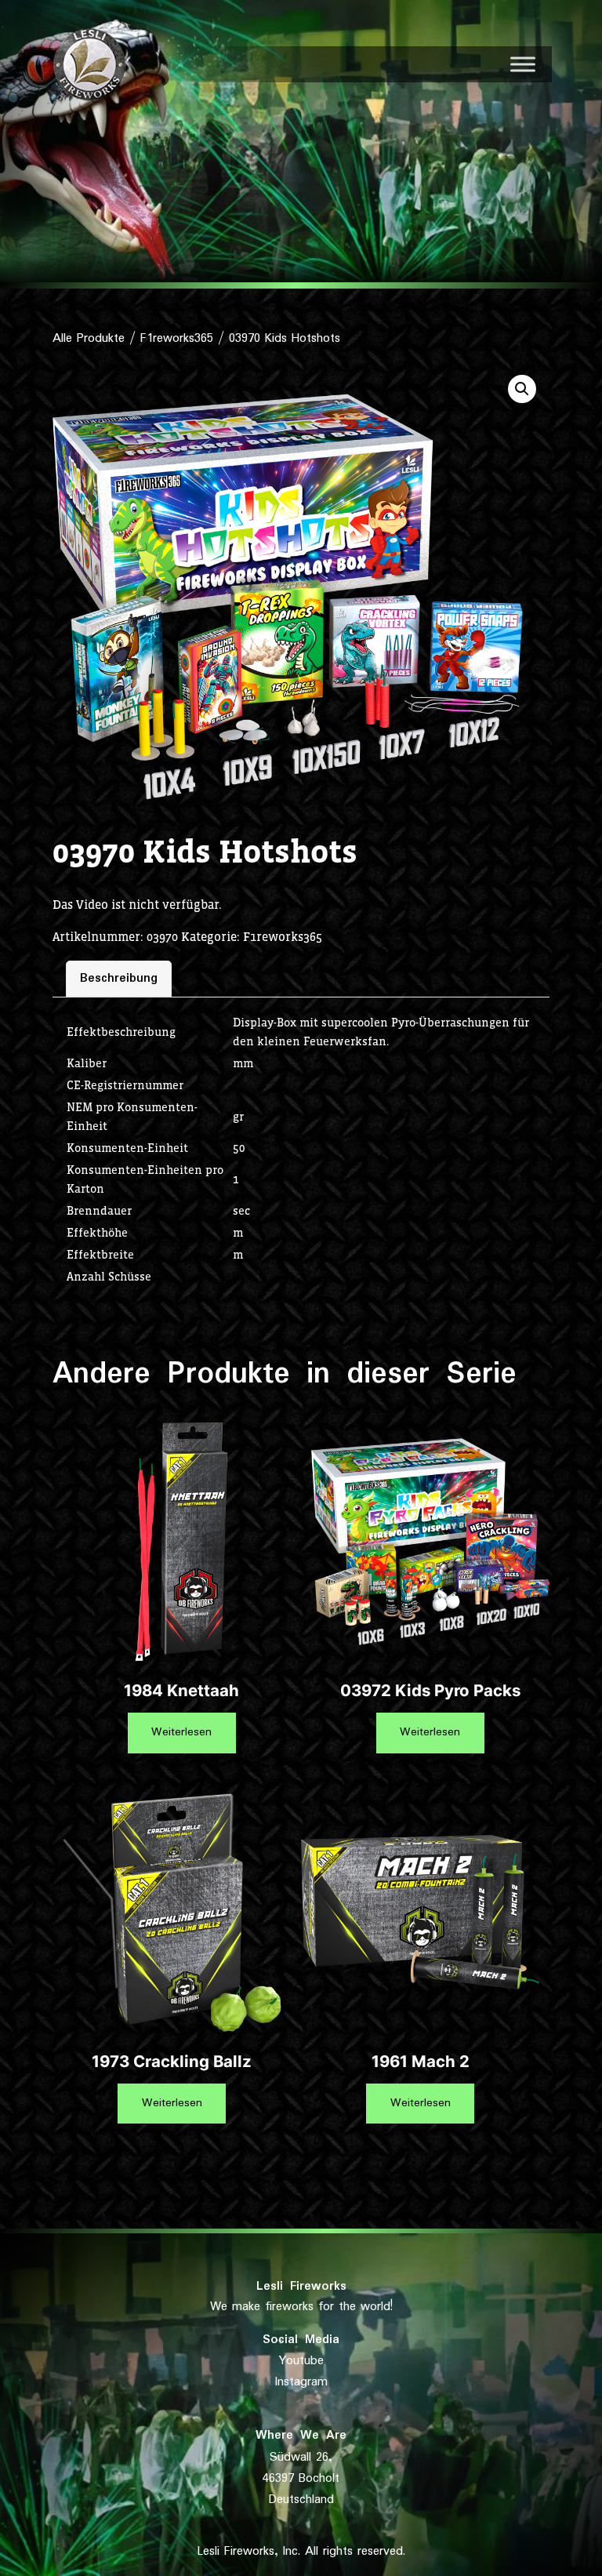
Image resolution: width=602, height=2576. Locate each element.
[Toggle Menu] (523, 64)
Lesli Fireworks (301, 2286)
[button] (522, 389)
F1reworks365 (177, 338)
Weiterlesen (181, 1732)
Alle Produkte (89, 338)
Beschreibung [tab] (119, 978)
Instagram (301, 2382)
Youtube (301, 2361)
